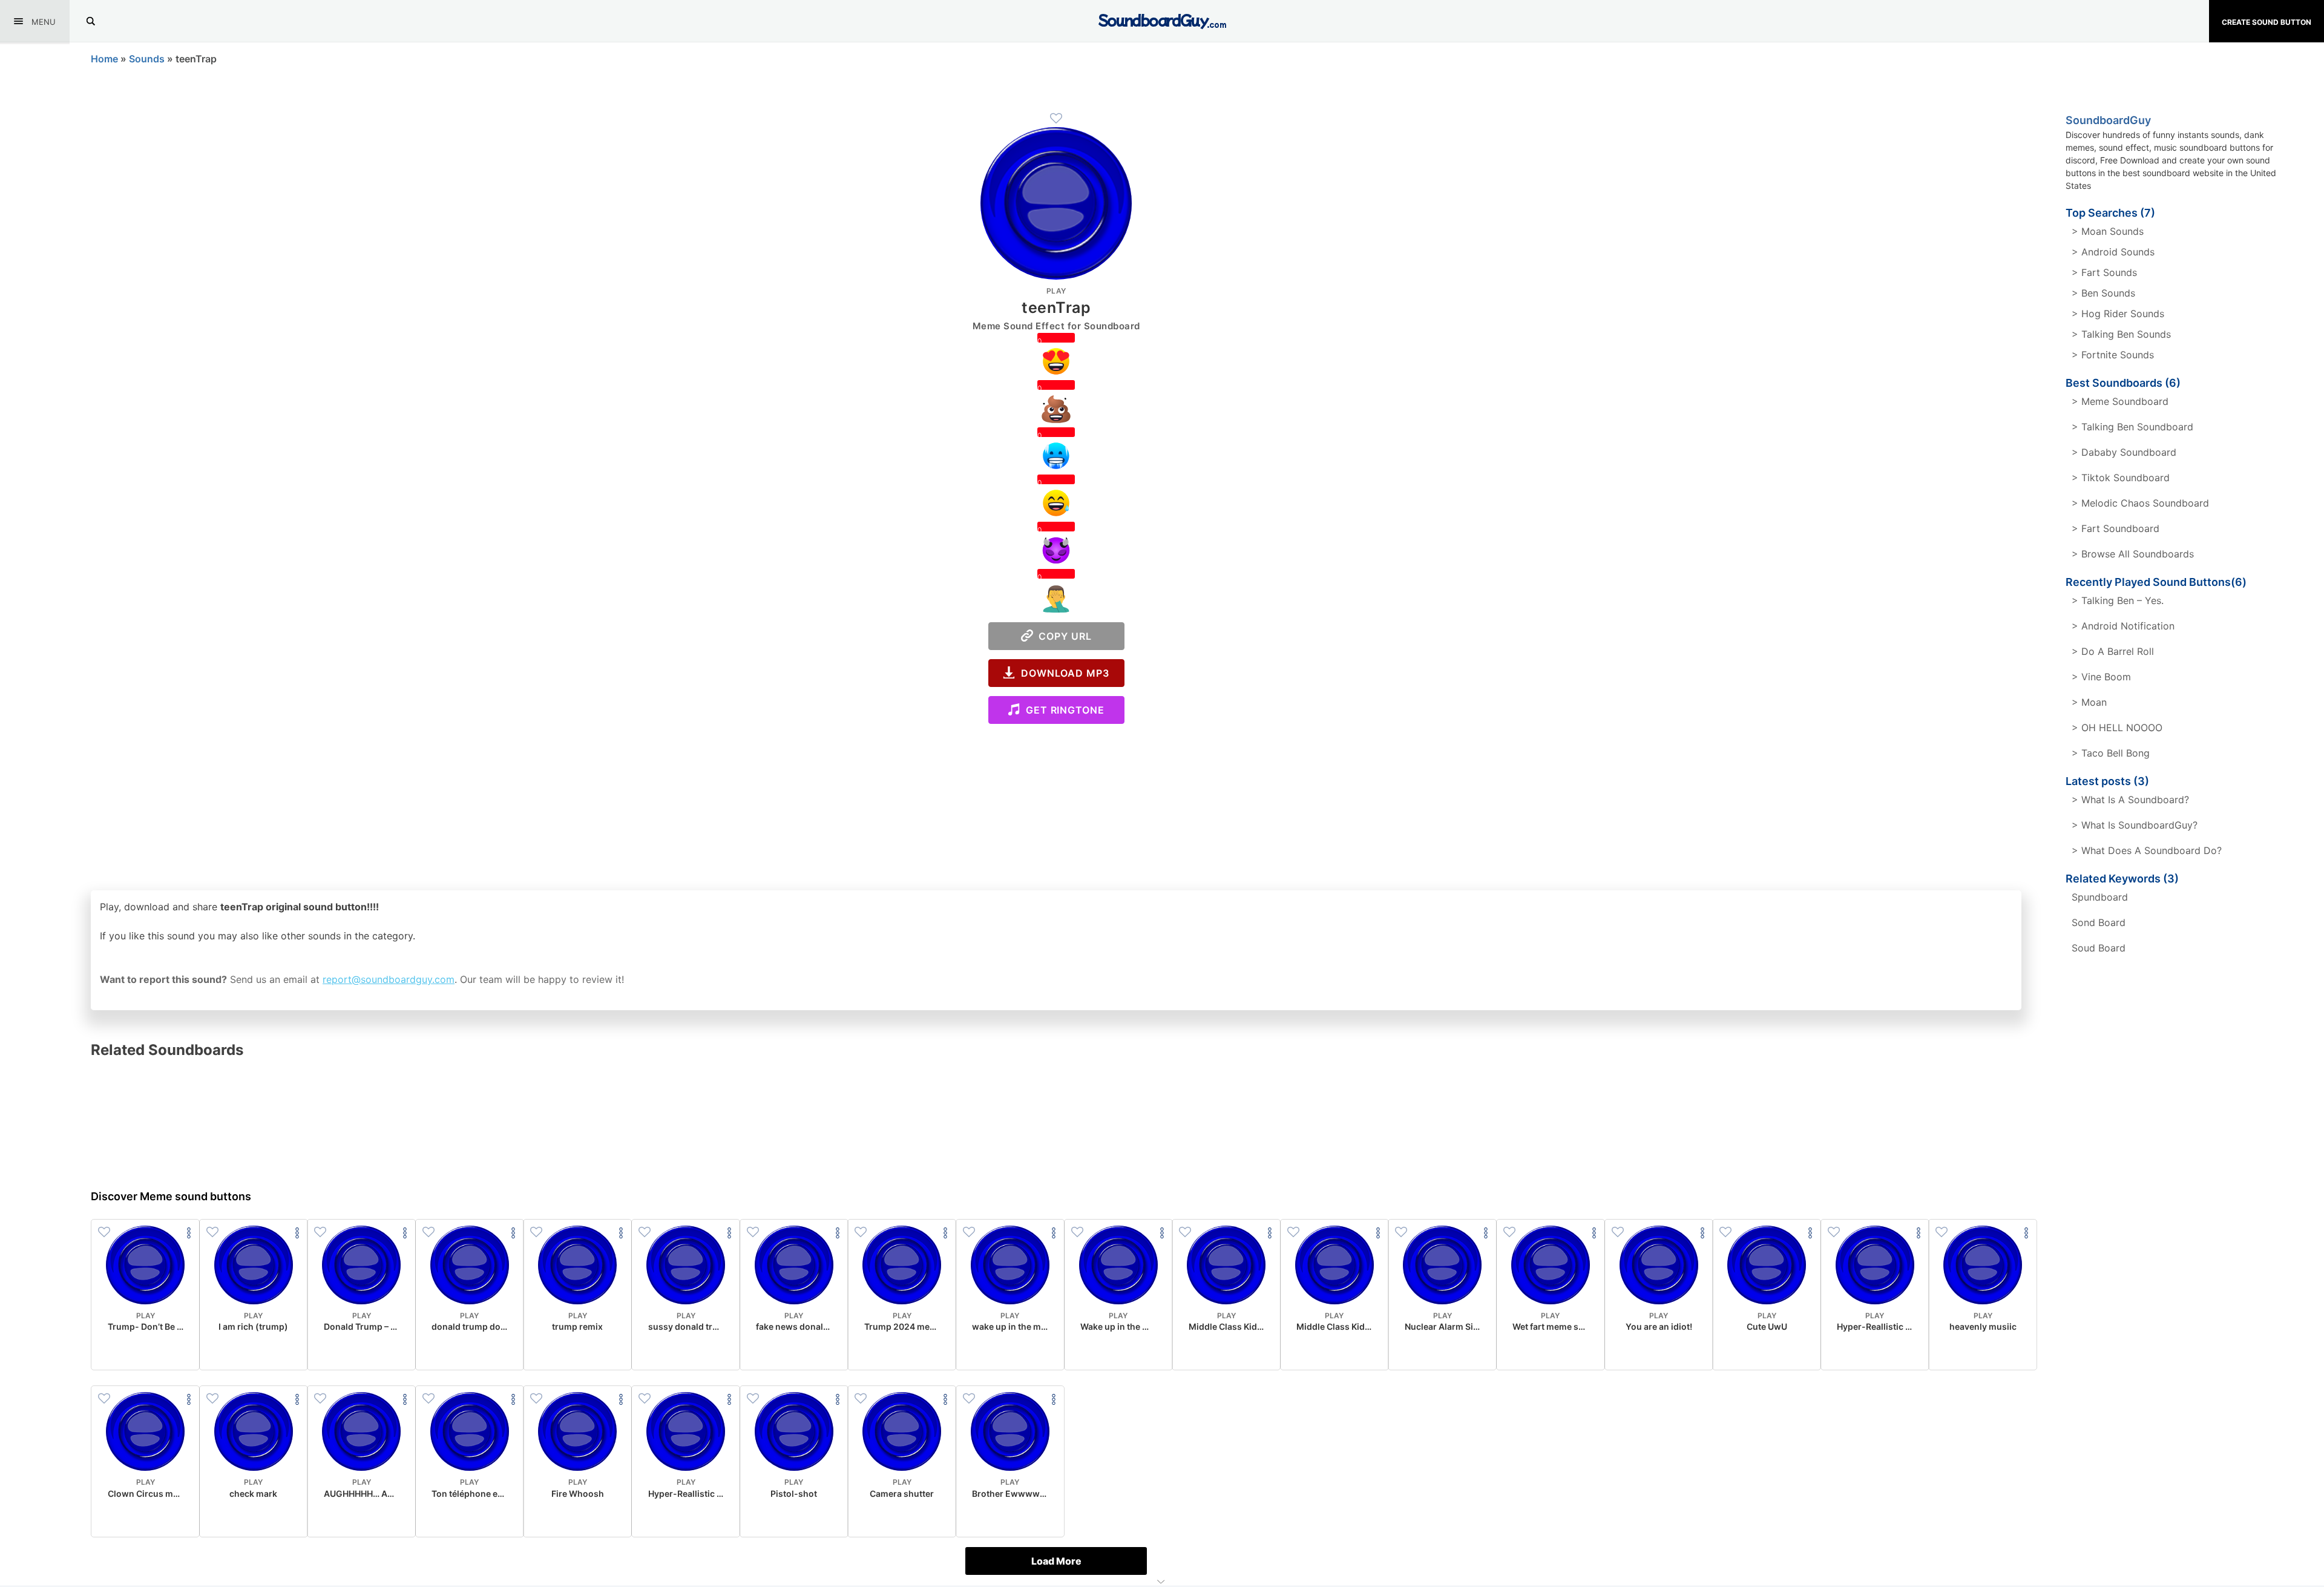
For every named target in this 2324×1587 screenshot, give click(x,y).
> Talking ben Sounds (2121, 334)
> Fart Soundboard (2116, 528)
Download (146, 1351)
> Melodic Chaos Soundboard (2140, 503)
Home (104, 59)
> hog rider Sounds (2118, 314)
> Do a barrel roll (2113, 651)
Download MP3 (1062, 673)
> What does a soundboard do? (2147, 850)
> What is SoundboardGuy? (2135, 825)
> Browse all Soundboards (2133, 554)
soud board (2099, 948)
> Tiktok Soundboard (2121, 478)
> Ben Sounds (2103, 293)
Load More (1056, 1561)
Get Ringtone (1062, 710)
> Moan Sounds (2108, 231)
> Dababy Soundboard (2124, 452)
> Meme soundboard (2120, 401)
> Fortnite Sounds (2113, 355)
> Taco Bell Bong (2111, 753)
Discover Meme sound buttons (171, 1196)
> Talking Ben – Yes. (2118, 600)
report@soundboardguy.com (389, 979)
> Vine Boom (2101, 677)
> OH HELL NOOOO (2117, 728)
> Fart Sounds (2104, 272)
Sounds (147, 59)
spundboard (2100, 897)
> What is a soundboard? (2130, 800)
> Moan (2089, 702)
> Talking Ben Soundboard (2132, 427)
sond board (2099, 922)
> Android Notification (2123, 626)
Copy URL (1062, 636)
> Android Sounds (2113, 252)
